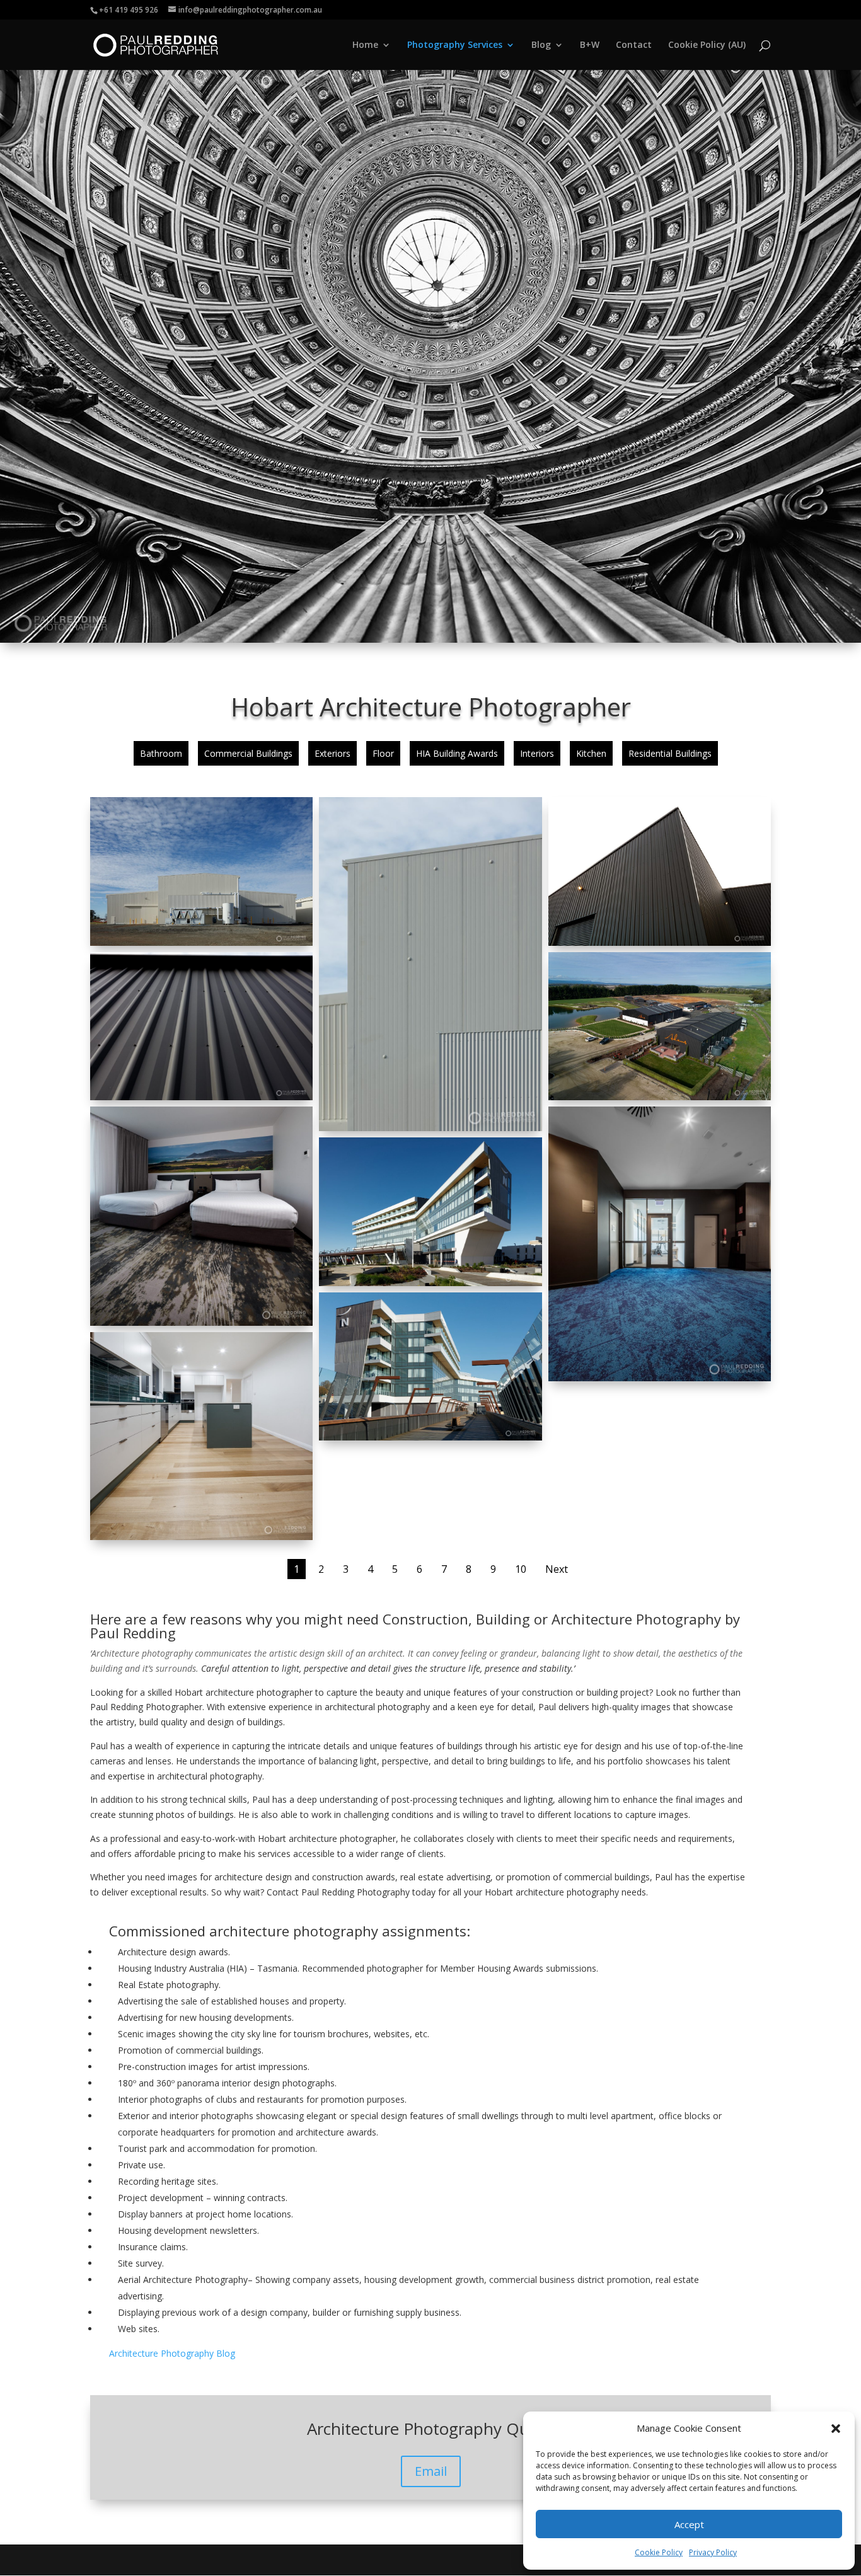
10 (521, 1569)
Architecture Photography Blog (172, 2353)
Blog (541, 45)
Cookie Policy (659, 2552)
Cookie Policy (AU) (707, 45)
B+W (590, 45)
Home (365, 45)
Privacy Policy (713, 2552)
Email (431, 2471)
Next (557, 1569)
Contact (634, 45)
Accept (689, 2524)
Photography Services (455, 45)
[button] (836, 2429)
